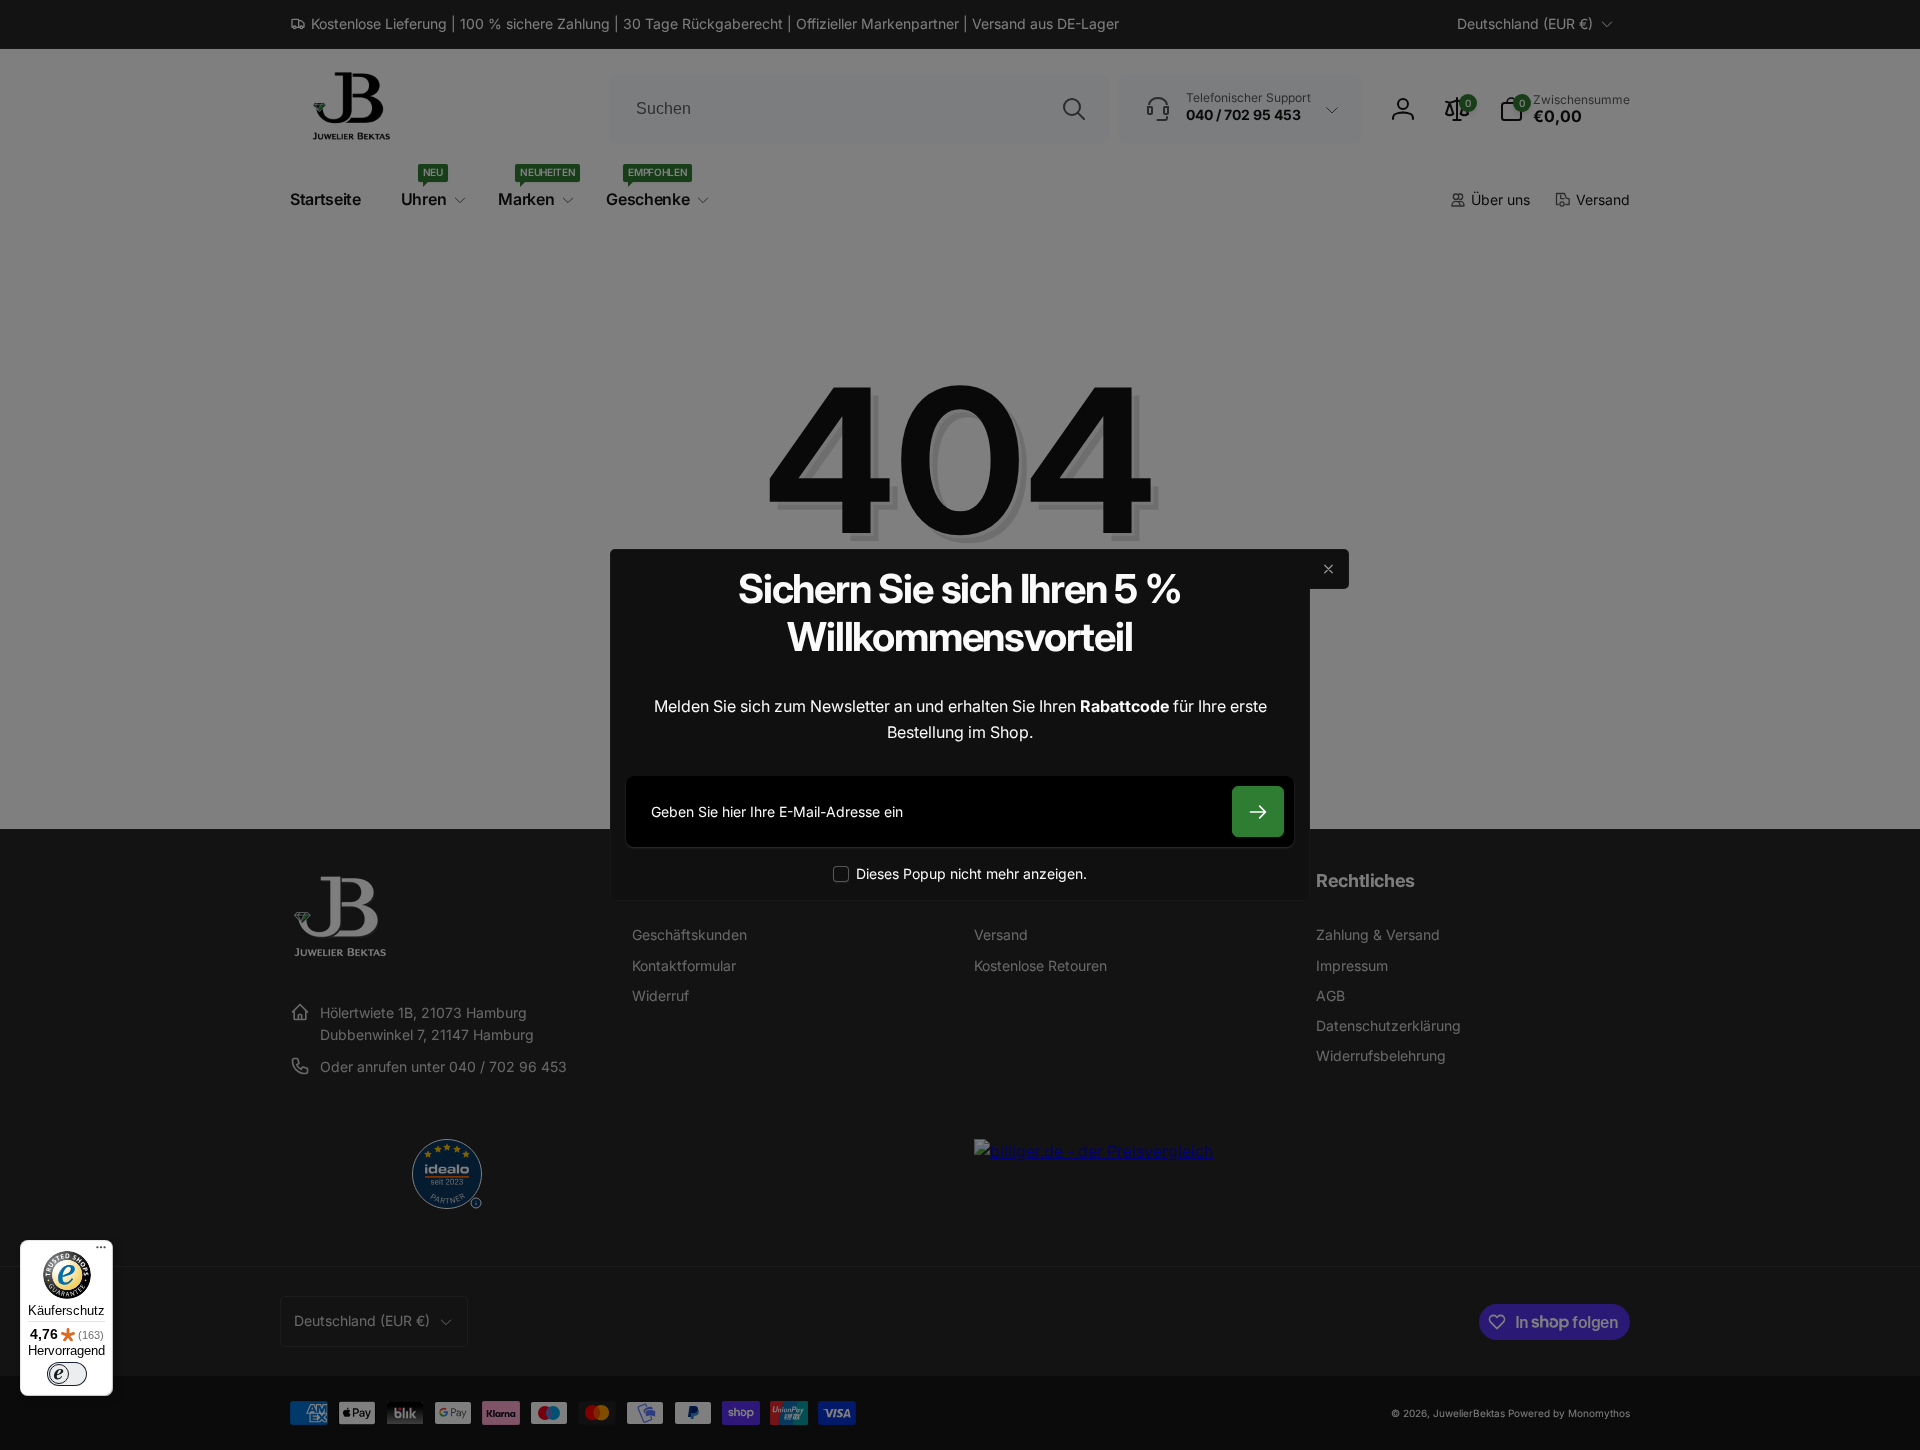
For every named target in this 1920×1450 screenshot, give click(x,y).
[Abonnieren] (1258, 811)
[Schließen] (1329, 569)
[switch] (67, 1374)
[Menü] (101, 1252)
